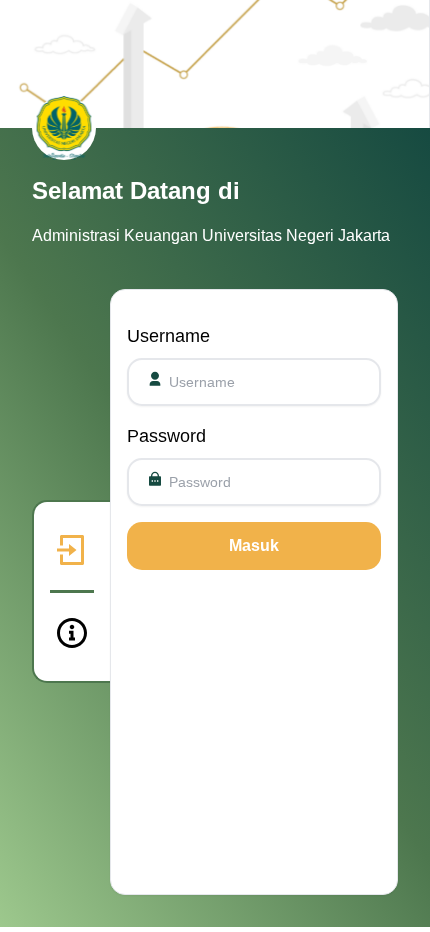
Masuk (254, 545)
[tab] (72, 550)
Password (166, 436)
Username (168, 336)
